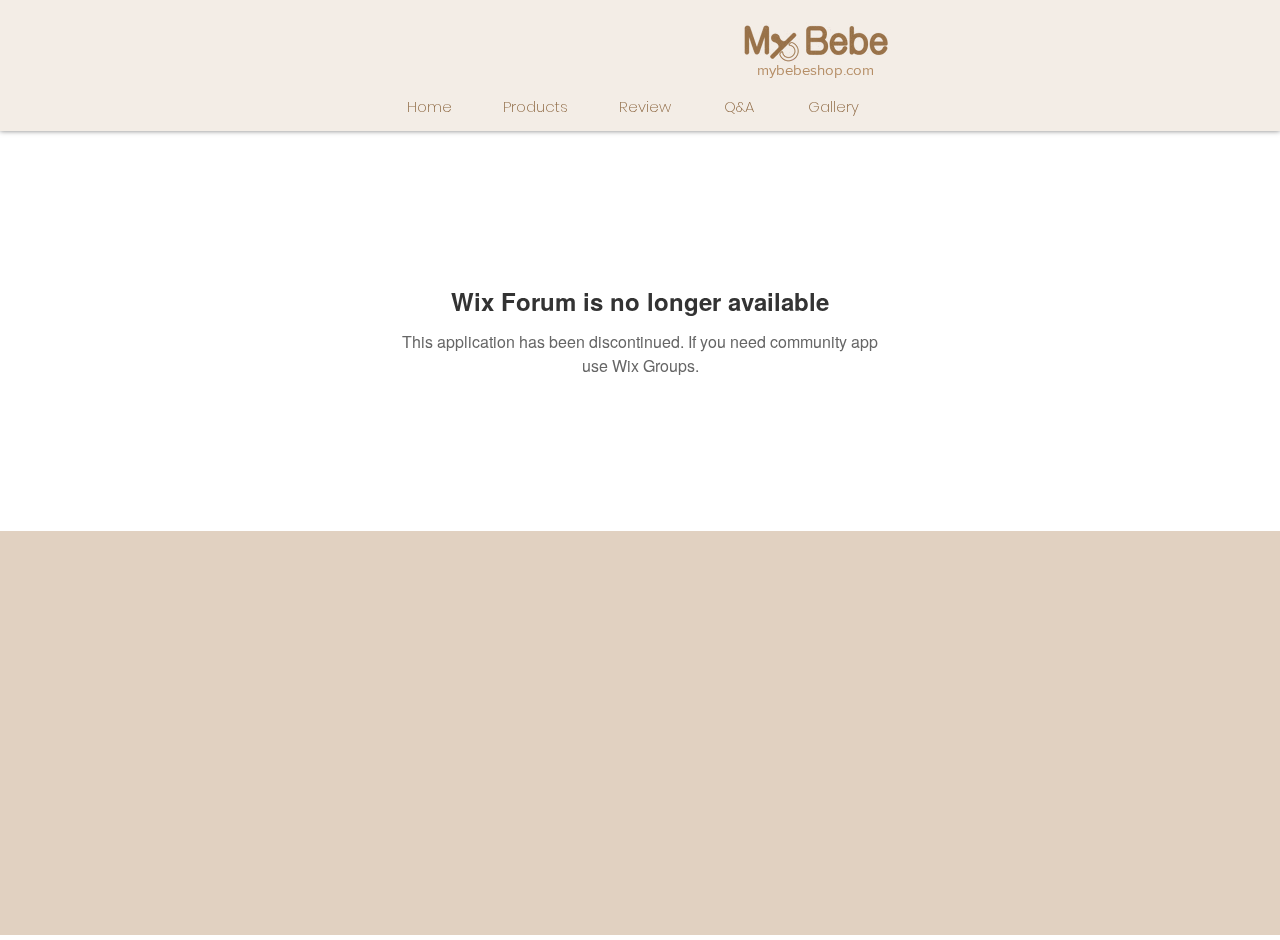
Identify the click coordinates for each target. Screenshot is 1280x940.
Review (645, 106)
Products (535, 106)
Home (429, 106)
